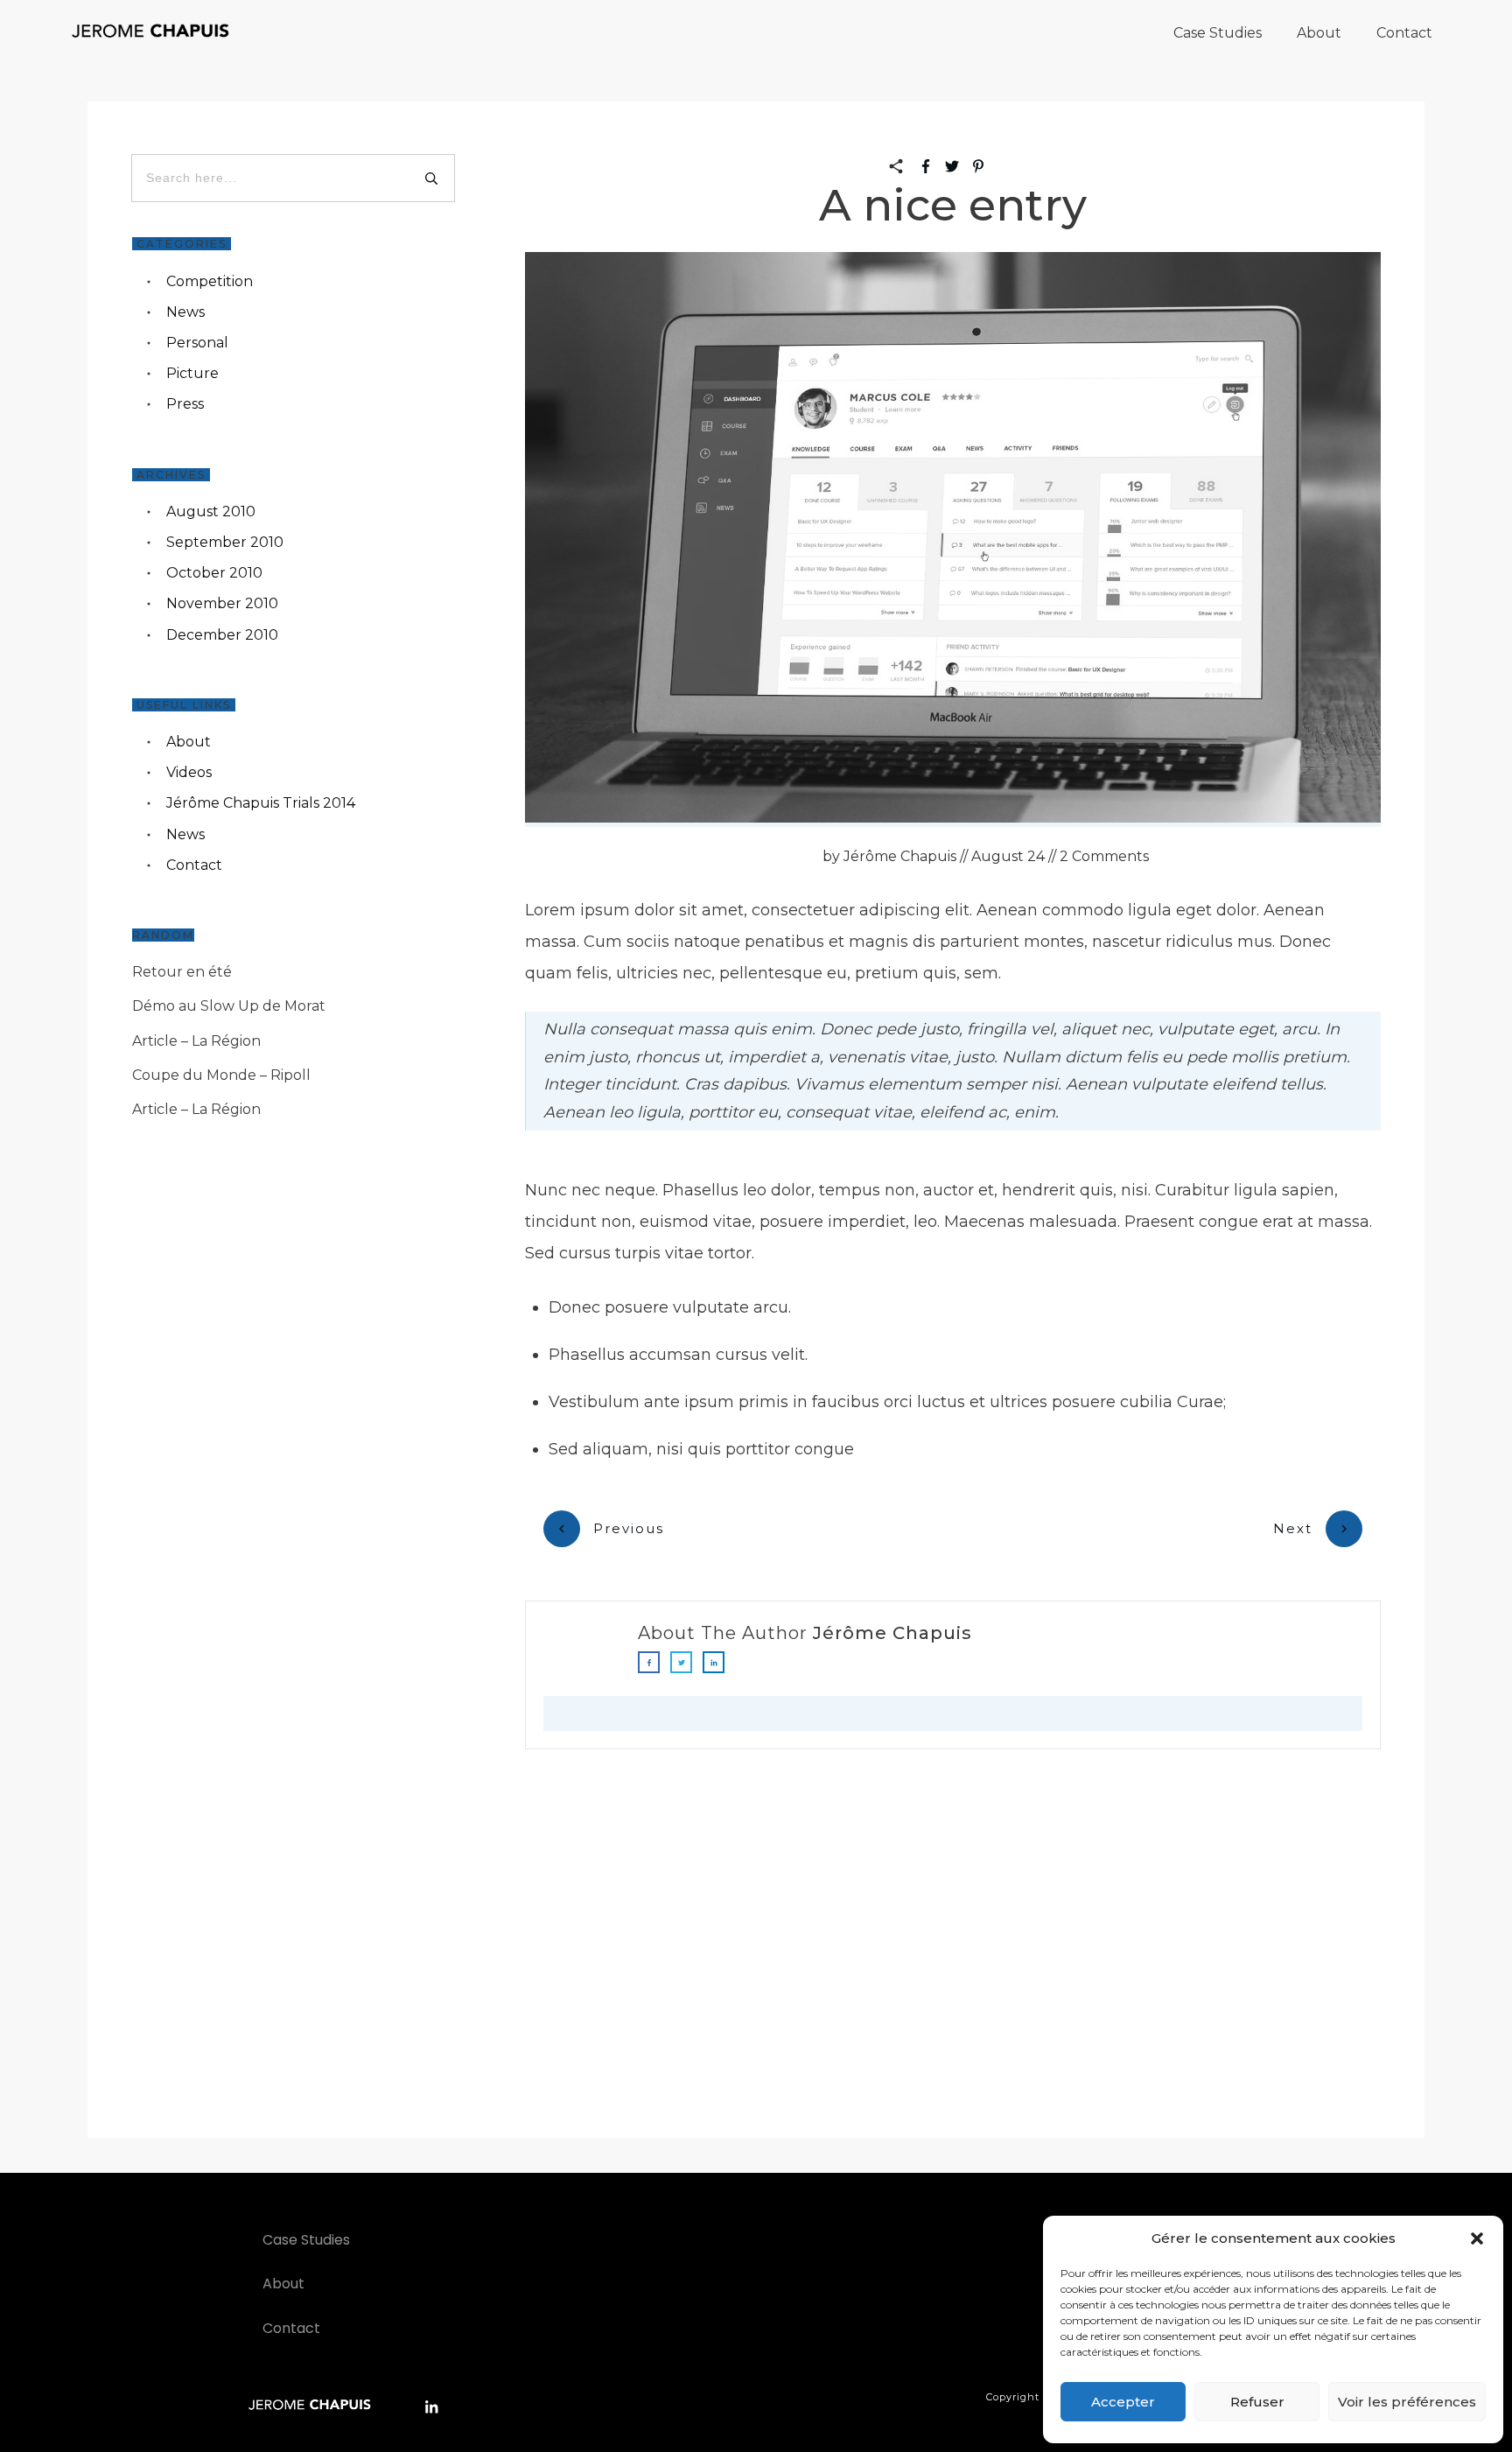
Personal (197, 343)
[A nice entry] (953, 539)
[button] (1477, 2238)
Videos (189, 772)
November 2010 (222, 603)
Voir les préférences (1407, 2402)
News (185, 312)
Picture (192, 373)
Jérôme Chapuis (892, 1633)
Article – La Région (196, 1041)
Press (185, 404)
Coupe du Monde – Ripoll (221, 1075)
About (189, 742)
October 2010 (214, 573)
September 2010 (225, 542)
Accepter (1123, 2402)
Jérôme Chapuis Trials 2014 (261, 803)
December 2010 (222, 635)
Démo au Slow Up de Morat (229, 1006)
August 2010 (211, 511)
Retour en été (182, 972)
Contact (194, 865)
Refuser (1257, 2402)
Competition (210, 281)
